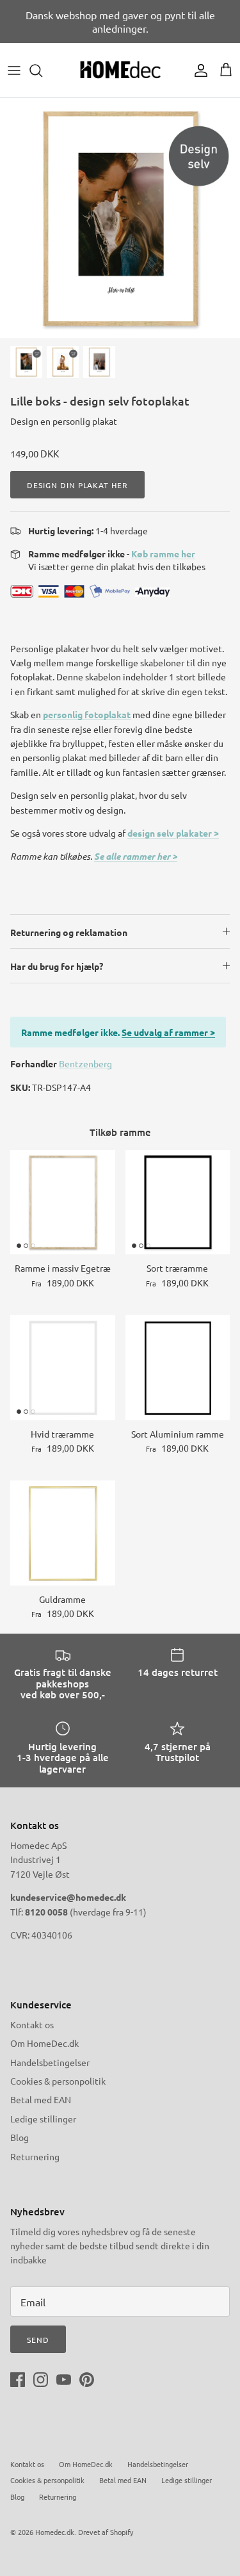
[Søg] (42, 70)
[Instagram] (41, 2380)
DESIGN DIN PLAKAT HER (77, 485)
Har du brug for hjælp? (57, 966)
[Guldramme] (63, 1533)
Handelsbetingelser (50, 2062)
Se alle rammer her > (136, 856)
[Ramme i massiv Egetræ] (63, 1202)
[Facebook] (18, 2380)
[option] (120, 218)
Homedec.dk (55, 2532)
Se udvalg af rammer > (168, 1032)
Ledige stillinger (43, 2119)
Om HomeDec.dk (44, 2043)
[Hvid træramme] (63, 1368)
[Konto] (198, 70)
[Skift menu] (14, 70)
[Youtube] (64, 2380)
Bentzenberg (85, 1063)
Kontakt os (32, 2024)
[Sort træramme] (178, 1202)
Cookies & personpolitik (58, 2081)
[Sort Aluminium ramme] (178, 1368)
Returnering (35, 2156)
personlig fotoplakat (87, 714)
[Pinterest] (87, 2380)
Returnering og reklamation (69, 932)
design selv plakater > (173, 833)
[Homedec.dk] (120, 70)
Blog (20, 2137)
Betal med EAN (41, 2099)
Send (38, 2340)
